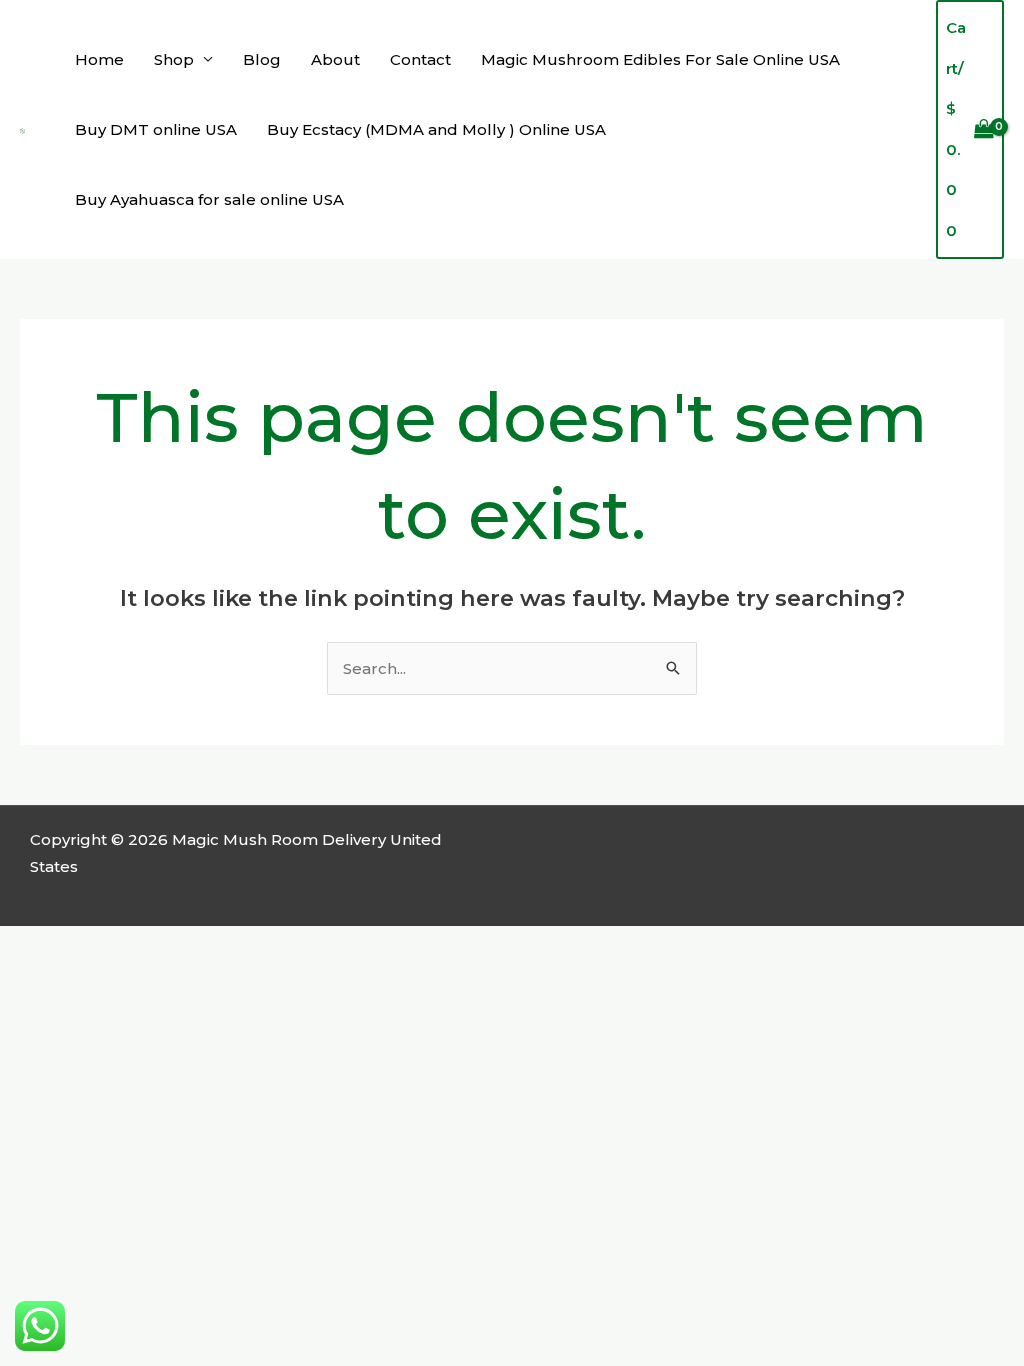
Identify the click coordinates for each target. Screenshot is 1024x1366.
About (335, 59)
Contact (420, 59)
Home (99, 59)
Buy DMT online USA (156, 129)
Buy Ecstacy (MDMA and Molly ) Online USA (436, 129)
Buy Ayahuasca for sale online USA (209, 199)
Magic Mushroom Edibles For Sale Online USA (660, 59)
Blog (262, 59)
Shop (174, 59)
